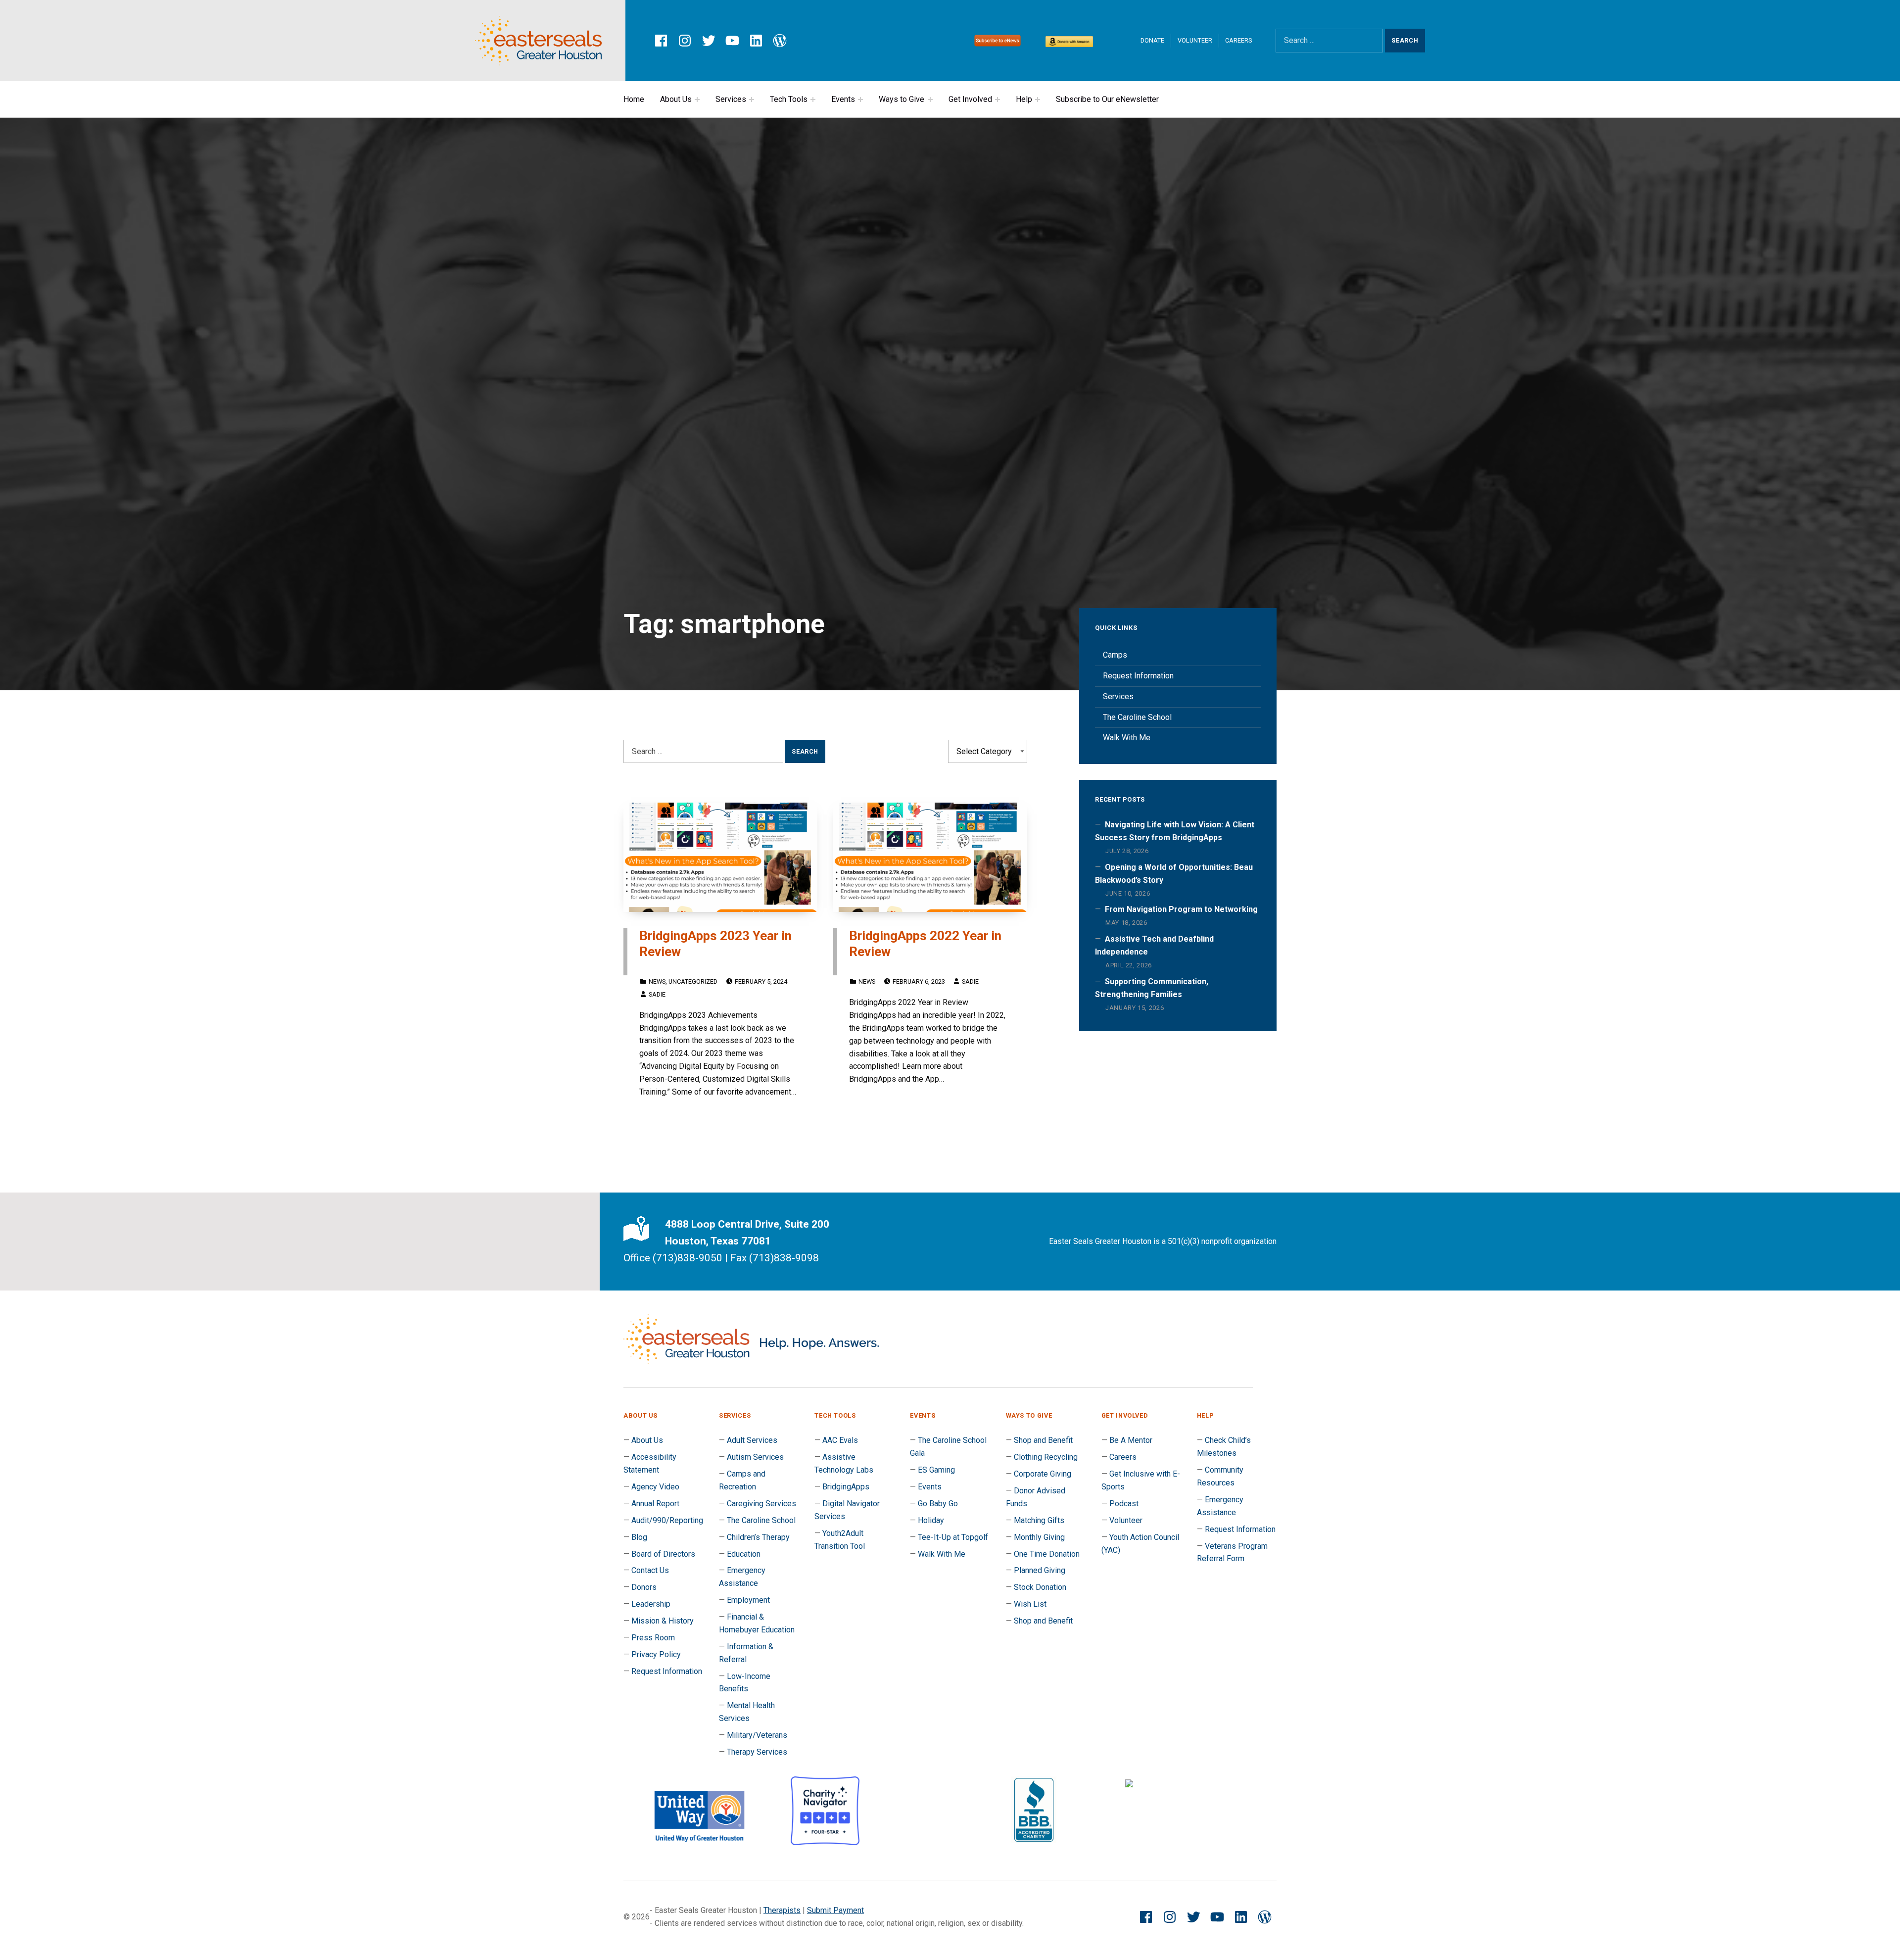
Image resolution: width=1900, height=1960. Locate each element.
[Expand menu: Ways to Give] (930, 99)
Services (731, 99)
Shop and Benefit (1043, 1440)
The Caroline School (1137, 717)
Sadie (657, 994)
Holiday (931, 1520)
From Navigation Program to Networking (1181, 909)
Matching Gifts (1039, 1520)
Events (843, 99)
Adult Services (752, 1440)
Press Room (653, 1638)
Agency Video (655, 1487)
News (657, 981)
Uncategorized (693, 981)
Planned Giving (1040, 1570)
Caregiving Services (761, 1504)
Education (744, 1554)
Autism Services (755, 1457)
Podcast (1124, 1504)
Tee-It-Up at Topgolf (953, 1537)
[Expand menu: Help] (1038, 99)
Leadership (651, 1604)
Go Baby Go (938, 1504)
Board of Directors (663, 1554)
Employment (748, 1600)
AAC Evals (840, 1440)
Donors (644, 1587)
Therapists (782, 1910)
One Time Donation (1047, 1554)
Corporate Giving (1043, 1474)
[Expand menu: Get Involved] (997, 99)
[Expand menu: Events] (860, 99)
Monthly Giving (1039, 1537)
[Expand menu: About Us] (697, 99)
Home (634, 99)
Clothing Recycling (1046, 1457)
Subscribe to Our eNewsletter (1107, 99)
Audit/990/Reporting (667, 1520)
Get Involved (970, 99)
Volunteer (1195, 40)
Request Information (1138, 676)
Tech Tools (789, 99)
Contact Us (650, 1570)
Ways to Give (902, 99)
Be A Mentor (1131, 1440)
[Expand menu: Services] (752, 99)
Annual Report (655, 1504)
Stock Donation (1040, 1587)
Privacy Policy (656, 1654)
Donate (1152, 40)
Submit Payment (835, 1910)
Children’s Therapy (758, 1537)
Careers (1238, 40)
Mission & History (663, 1621)
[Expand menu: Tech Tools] (813, 99)
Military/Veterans (757, 1735)
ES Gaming (936, 1470)
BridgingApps (846, 1487)
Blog (639, 1537)
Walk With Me (1127, 738)
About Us (676, 99)
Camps (1115, 655)
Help (1024, 99)
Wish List (1030, 1604)
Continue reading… (686, 1121)
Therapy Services (757, 1752)
